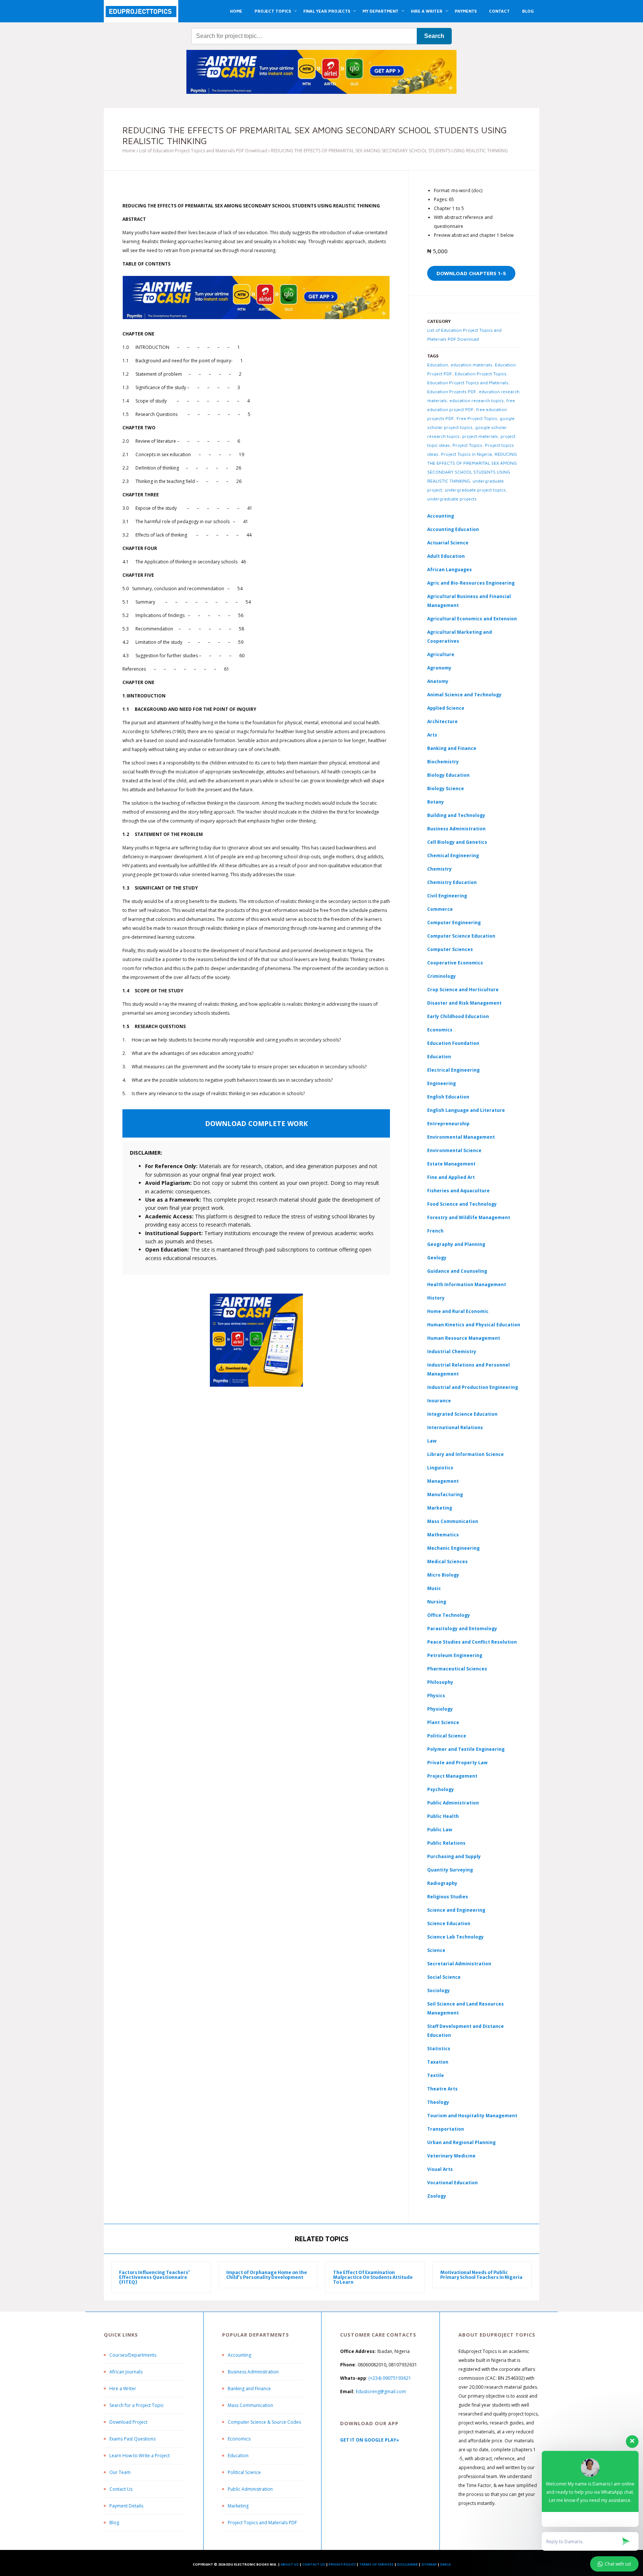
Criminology (442, 976)
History (436, 1298)
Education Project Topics (481, 374)
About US (290, 2564)
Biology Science (446, 788)
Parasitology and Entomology (462, 1629)
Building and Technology (456, 815)
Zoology (437, 2196)
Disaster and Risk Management (464, 1003)
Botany (436, 802)
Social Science (444, 1977)
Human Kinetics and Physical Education (474, 1325)
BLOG (528, 11)
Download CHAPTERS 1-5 (471, 273)
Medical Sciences (447, 1561)
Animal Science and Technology (464, 695)
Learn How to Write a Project (140, 2456)
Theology (438, 2102)
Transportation (446, 2129)
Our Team (120, 2472)
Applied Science (446, 708)
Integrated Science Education (462, 1414)
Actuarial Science (448, 543)
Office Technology (449, 1615)
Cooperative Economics (455, 963)
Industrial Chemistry (452, 1351)
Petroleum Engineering (455, 1655)
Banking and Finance (452, 748)
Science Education (449, 1923)
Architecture (442, 721)
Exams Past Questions (132, 2439)
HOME (236, 11)
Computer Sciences (450, 949)
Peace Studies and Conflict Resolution (472, 1642)
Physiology (440, 1709)
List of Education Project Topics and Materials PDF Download (203, 151)
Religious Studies (448, 1897)
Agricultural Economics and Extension (472, 619)
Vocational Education (452, 2183)
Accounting (441, 516)
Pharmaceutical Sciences (457, 1669)
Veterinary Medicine (451, 2156)
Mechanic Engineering (453, 1548)
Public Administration (453, 1803)
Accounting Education (453, 529)
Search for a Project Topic (137, 2405)
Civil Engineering (447, 896)
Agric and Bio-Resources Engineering (471, 583)
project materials (480, 436)
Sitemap (429, 2564)
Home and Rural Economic (458, 1311)
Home (129, 151)
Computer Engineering (454, 923)
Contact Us (121, 2489)
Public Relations (446, 1843)
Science (436, 1950)
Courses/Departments (133, 2355)
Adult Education (446, 556)
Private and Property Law (457, 1763)
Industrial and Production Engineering (473, 1387)
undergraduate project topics (475, 490)
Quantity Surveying (450, 1870)
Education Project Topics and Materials (468, 383)
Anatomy (438, 681)
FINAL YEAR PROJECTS (327, 11)
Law (432, 1441)
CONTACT (499, 11)
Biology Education (448, 775)
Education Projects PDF (452, 392)
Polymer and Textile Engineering (466, 1749)
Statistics (439, 2049)
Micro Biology (443, 1575)
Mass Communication (453, 1521)
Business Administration (456, 829)
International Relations (455, 1427)
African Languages (450, 570)
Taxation (438, 2062)
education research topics (477, 400)
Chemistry (439, 869)
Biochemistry (443, 762)
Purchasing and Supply (454, 1856)
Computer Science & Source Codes (264, 2422)
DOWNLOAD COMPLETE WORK (256, 1123)
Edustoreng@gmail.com (381, 2391)
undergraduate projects (452, 499)
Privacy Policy (342, 2564)
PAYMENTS (466, 11)
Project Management (452, 1776)
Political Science (447, 1736)
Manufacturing (445, 1494)
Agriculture (441, 654)
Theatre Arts (442, 2089)
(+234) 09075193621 (390, 2378)
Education (438, 365)
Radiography (442, 1883)
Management (443, 1481)
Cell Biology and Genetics (457, 842)
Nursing (437, 1602)
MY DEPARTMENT (380, 11)
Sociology (439, 1990)
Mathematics (443, 1535)
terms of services (376, 2564)
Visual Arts (440, 2169)
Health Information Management (467, 1284)
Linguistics (440, 1468)
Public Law (440, 1830)
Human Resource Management (464, 1338)
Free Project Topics (477, 418)
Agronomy (439, 668)
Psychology (441, 1789)
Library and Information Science (466, 1454)
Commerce (440, 909)
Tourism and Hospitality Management (472, 2116)
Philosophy (440, 1682)
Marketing (440, 1508)
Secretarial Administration (459, 1964)
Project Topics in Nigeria (466, 454)
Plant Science (443, 1722)
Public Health (443, 1816)
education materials (471, 365)
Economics (239, 2439)
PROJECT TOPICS (273, 11)
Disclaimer (407, 2564)
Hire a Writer (123, 2389)
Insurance (439, 1401)
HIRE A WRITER (427, 11)
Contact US (314, 2564)
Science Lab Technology (455, 1937)
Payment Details (126, 2506)
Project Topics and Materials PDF (262, 2523)
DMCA (445, 2564)
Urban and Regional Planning (461, 2142)
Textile (436, 2075)
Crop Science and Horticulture (463, 990)
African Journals (126, 2372)
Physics (436, 1696)
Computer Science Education (461, 936)
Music (434, 1588)
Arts (432, 735)
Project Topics (467, 445)
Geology (437, 1258)
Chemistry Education (452, 882)
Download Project (128, 2422)
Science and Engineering (456, 1910)
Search (434, 36)
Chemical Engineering (453, 856)
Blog (114, 2523)
